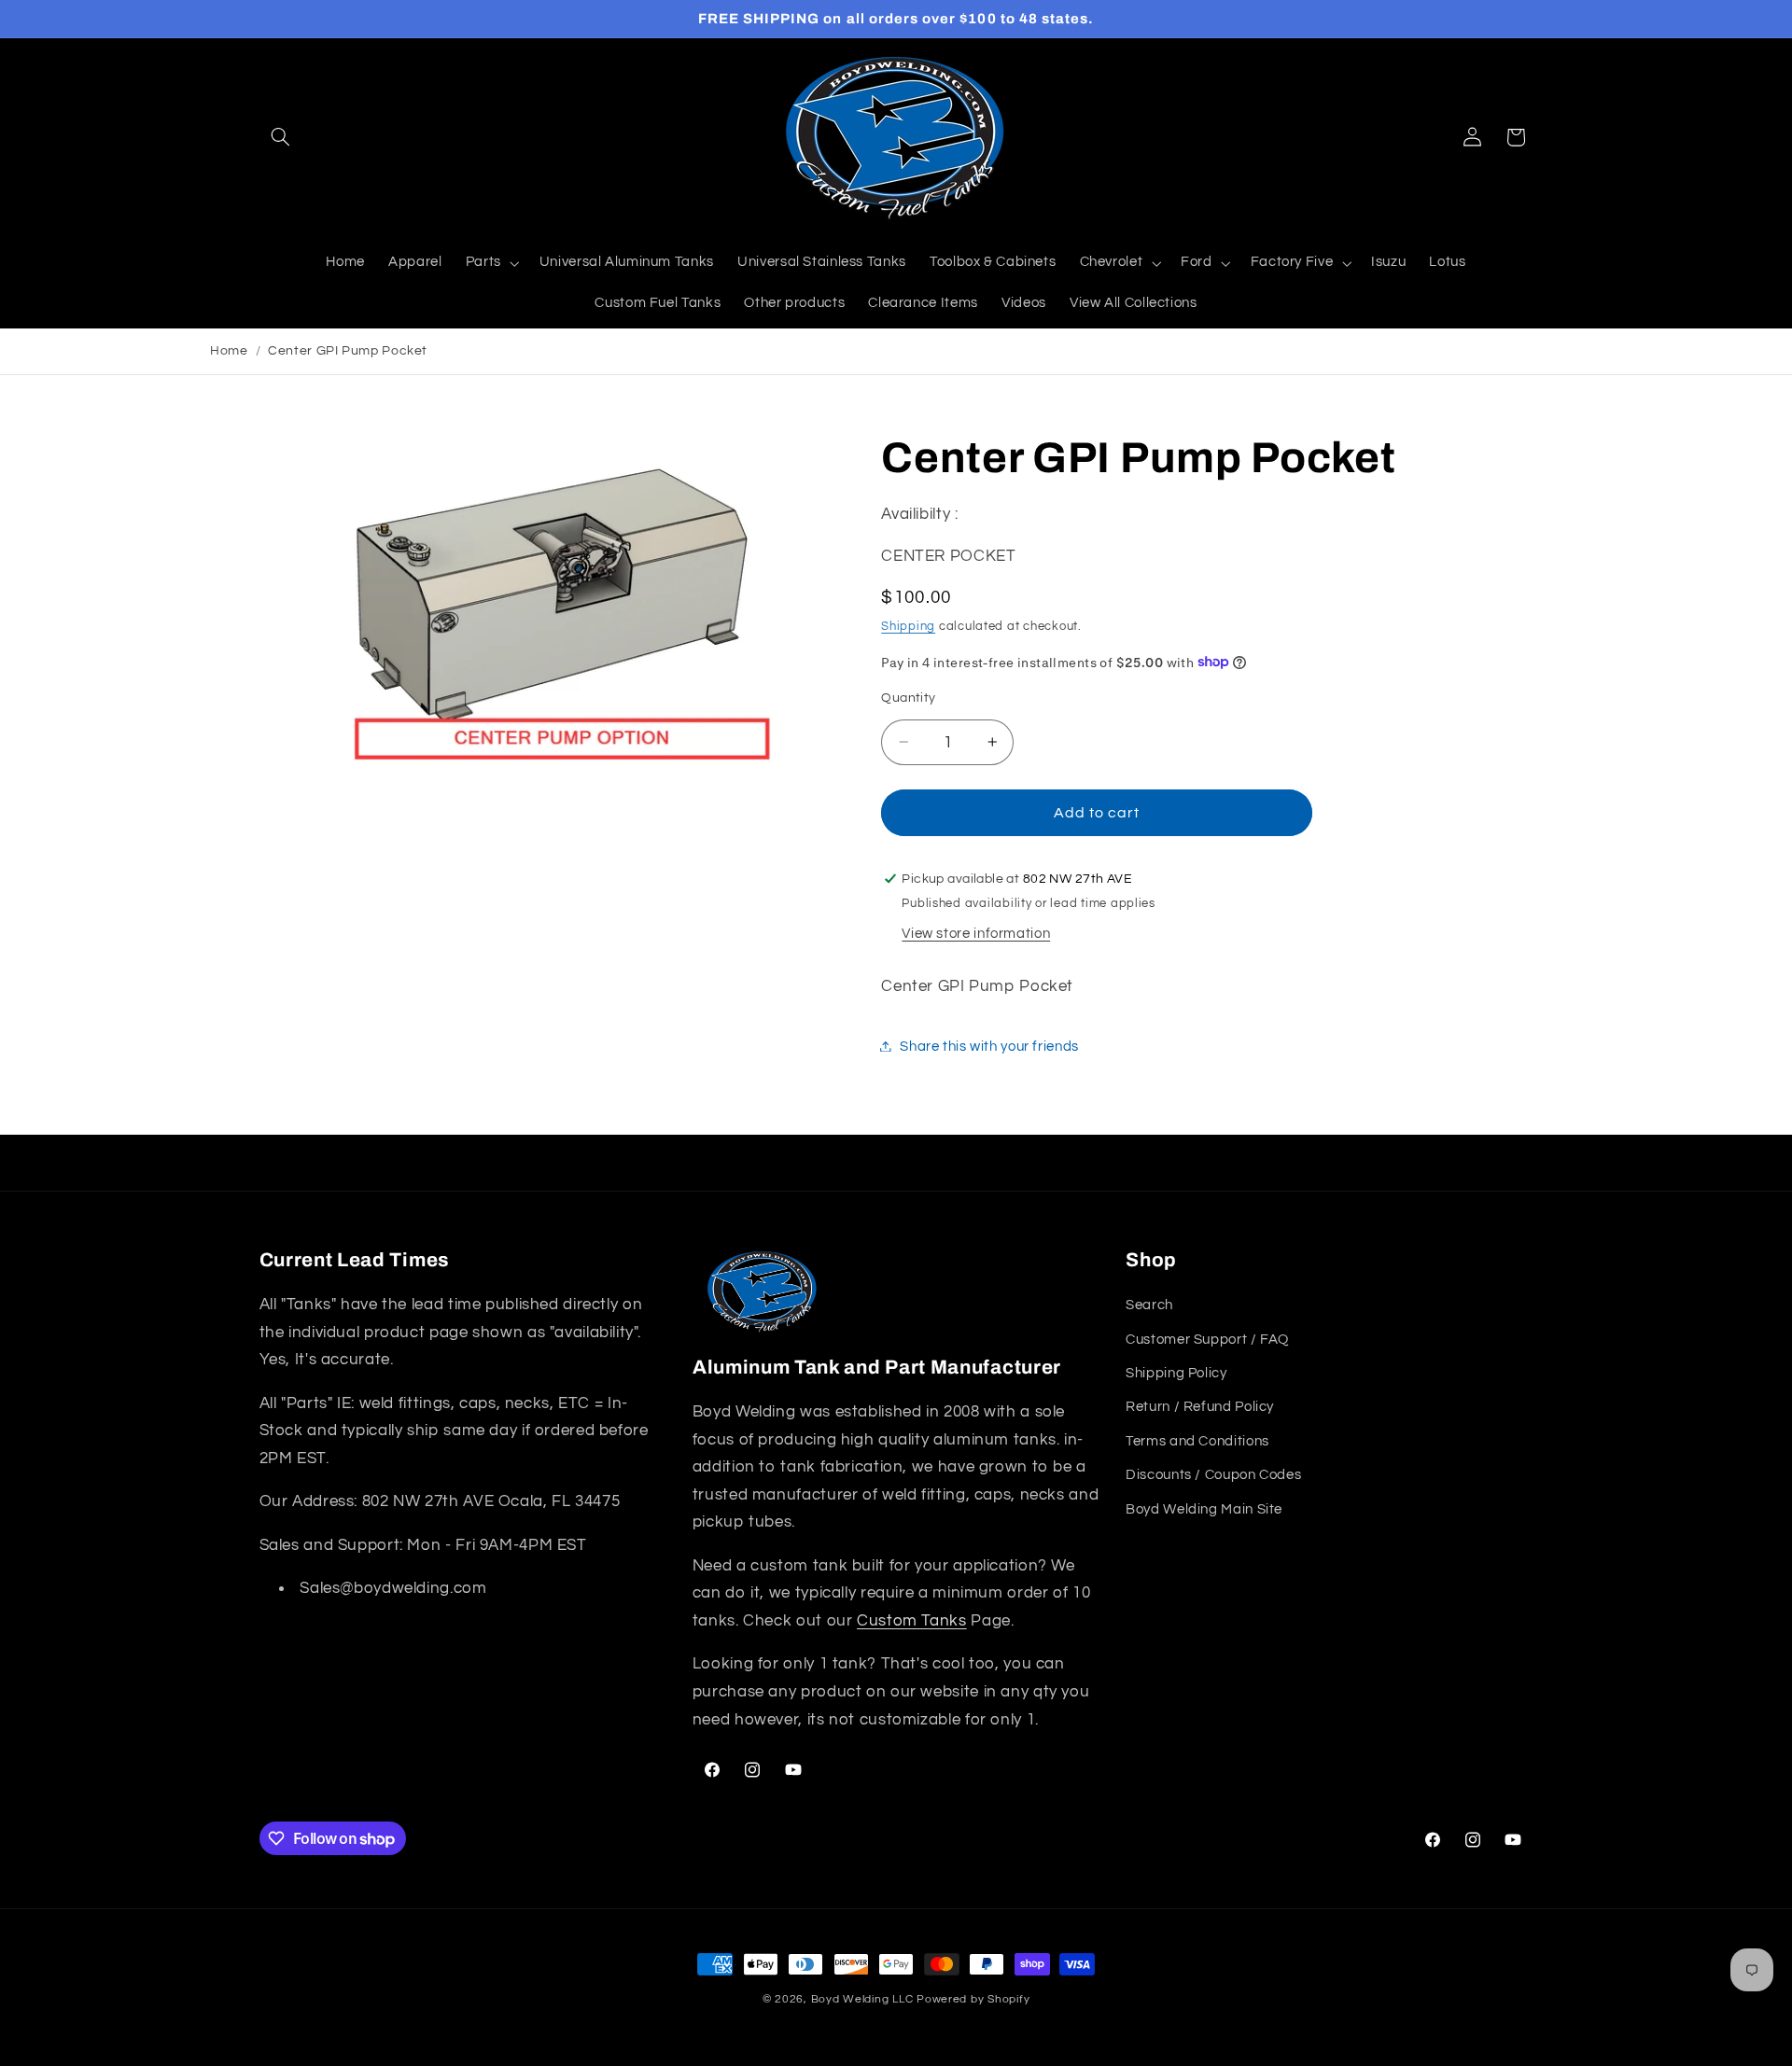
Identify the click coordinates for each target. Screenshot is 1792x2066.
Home (229, 351)
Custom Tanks (912, 1621)
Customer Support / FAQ (1207, 1340)
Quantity (908, 697)
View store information (976, 933)
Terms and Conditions (1197, 1441)
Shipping (908, 626)
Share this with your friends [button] (989, 1046)
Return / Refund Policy (1200, 1407)
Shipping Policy (1176, 1373)
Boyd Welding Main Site (1204, 1509)
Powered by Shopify (973, 1999)
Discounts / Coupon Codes (1213, 1475)
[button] (281, 137)
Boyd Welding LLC (862, 1999)
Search (1149, 1305)
